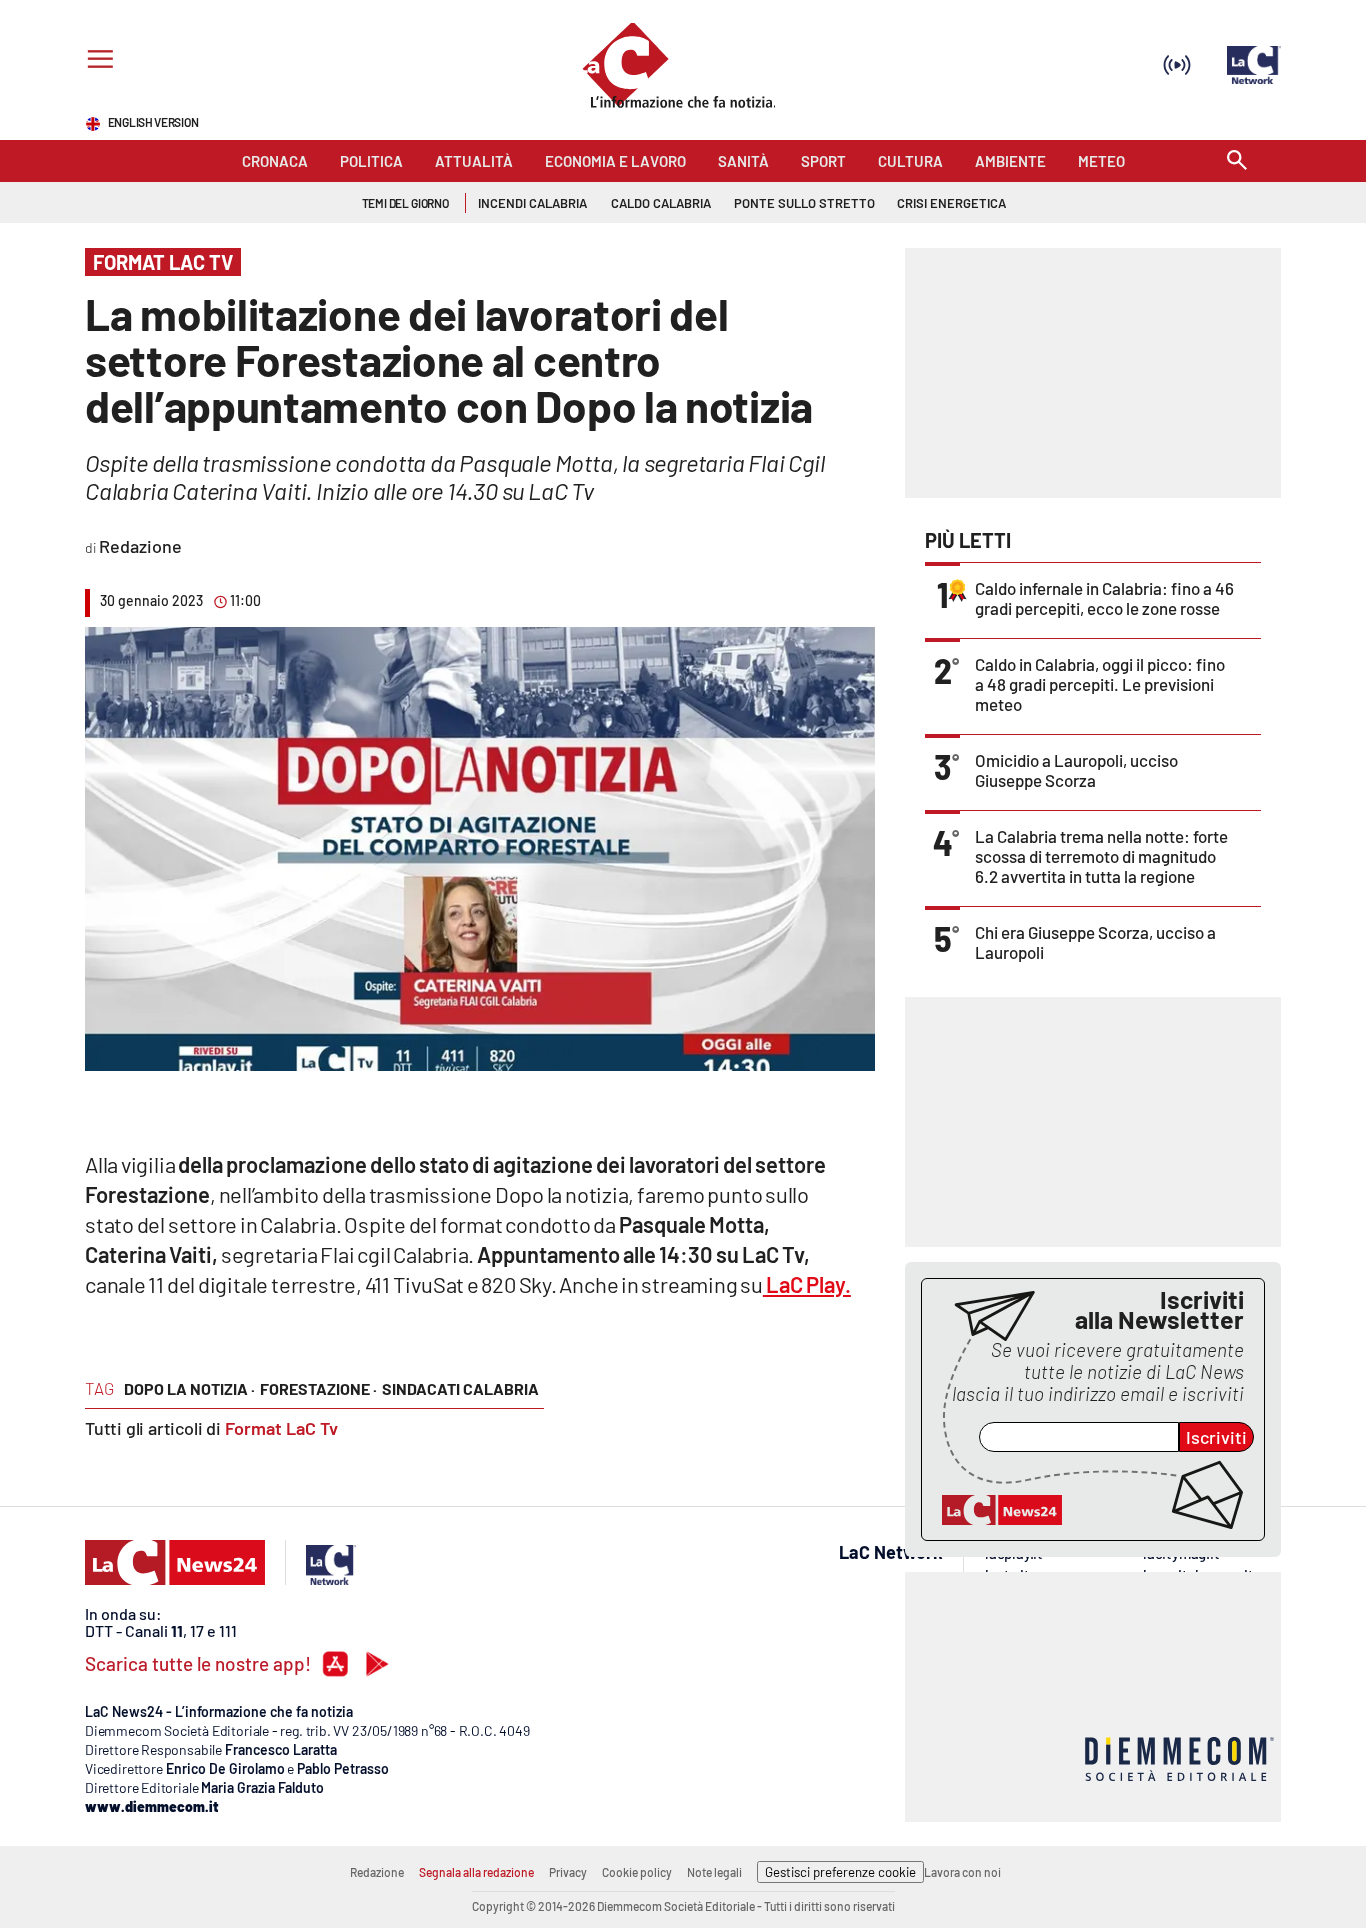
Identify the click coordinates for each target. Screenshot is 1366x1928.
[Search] (1237, 161)
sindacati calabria (460, 1388)
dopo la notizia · (189, 1388)
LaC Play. (807, 1284)
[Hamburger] (96, 61)
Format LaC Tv (281, 1428)
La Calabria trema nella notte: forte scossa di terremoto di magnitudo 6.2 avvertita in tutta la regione (1101, 856)
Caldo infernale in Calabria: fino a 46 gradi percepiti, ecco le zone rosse (1104, 598)
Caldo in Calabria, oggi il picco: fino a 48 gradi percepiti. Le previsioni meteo (1100, 684)
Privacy (568, 1872)
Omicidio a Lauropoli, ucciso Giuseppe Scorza (1076, 770)
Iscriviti (1216, 1437)
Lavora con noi (962, 1872)
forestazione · (318, 1388)
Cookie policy (637, 1872)
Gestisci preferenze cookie (840, 1872)
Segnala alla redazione (476, 1872)
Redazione (377, 1872)
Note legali (714, 1872)
